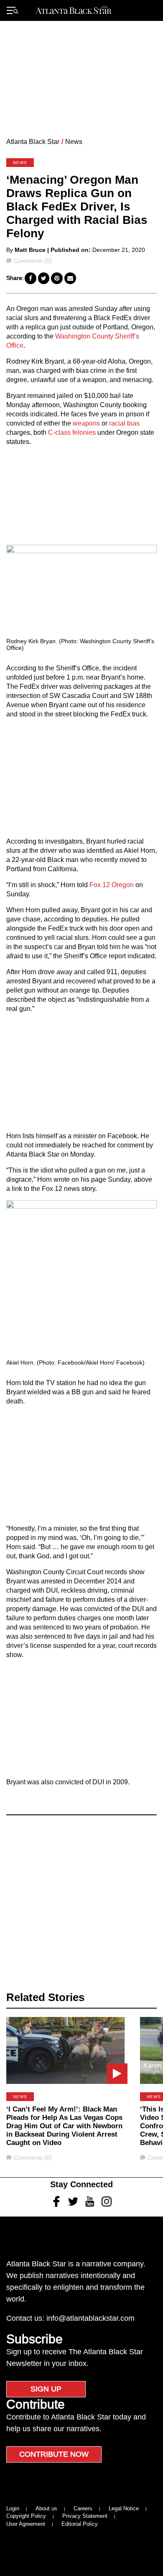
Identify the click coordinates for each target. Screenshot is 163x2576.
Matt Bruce (30, 250)
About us (46, 2508)
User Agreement (26, 2524)
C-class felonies (72, 432)
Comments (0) (33, 261)
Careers (83, 2508)
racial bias (124, 423)
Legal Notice (124, 2508)
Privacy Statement (85, 2516)
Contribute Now (54, 2454)
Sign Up (46, 2389)
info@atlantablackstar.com (90, 2318)
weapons (86, 423)
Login (13, 2508)
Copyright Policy (26, 2516)
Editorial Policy (80, 2524)
